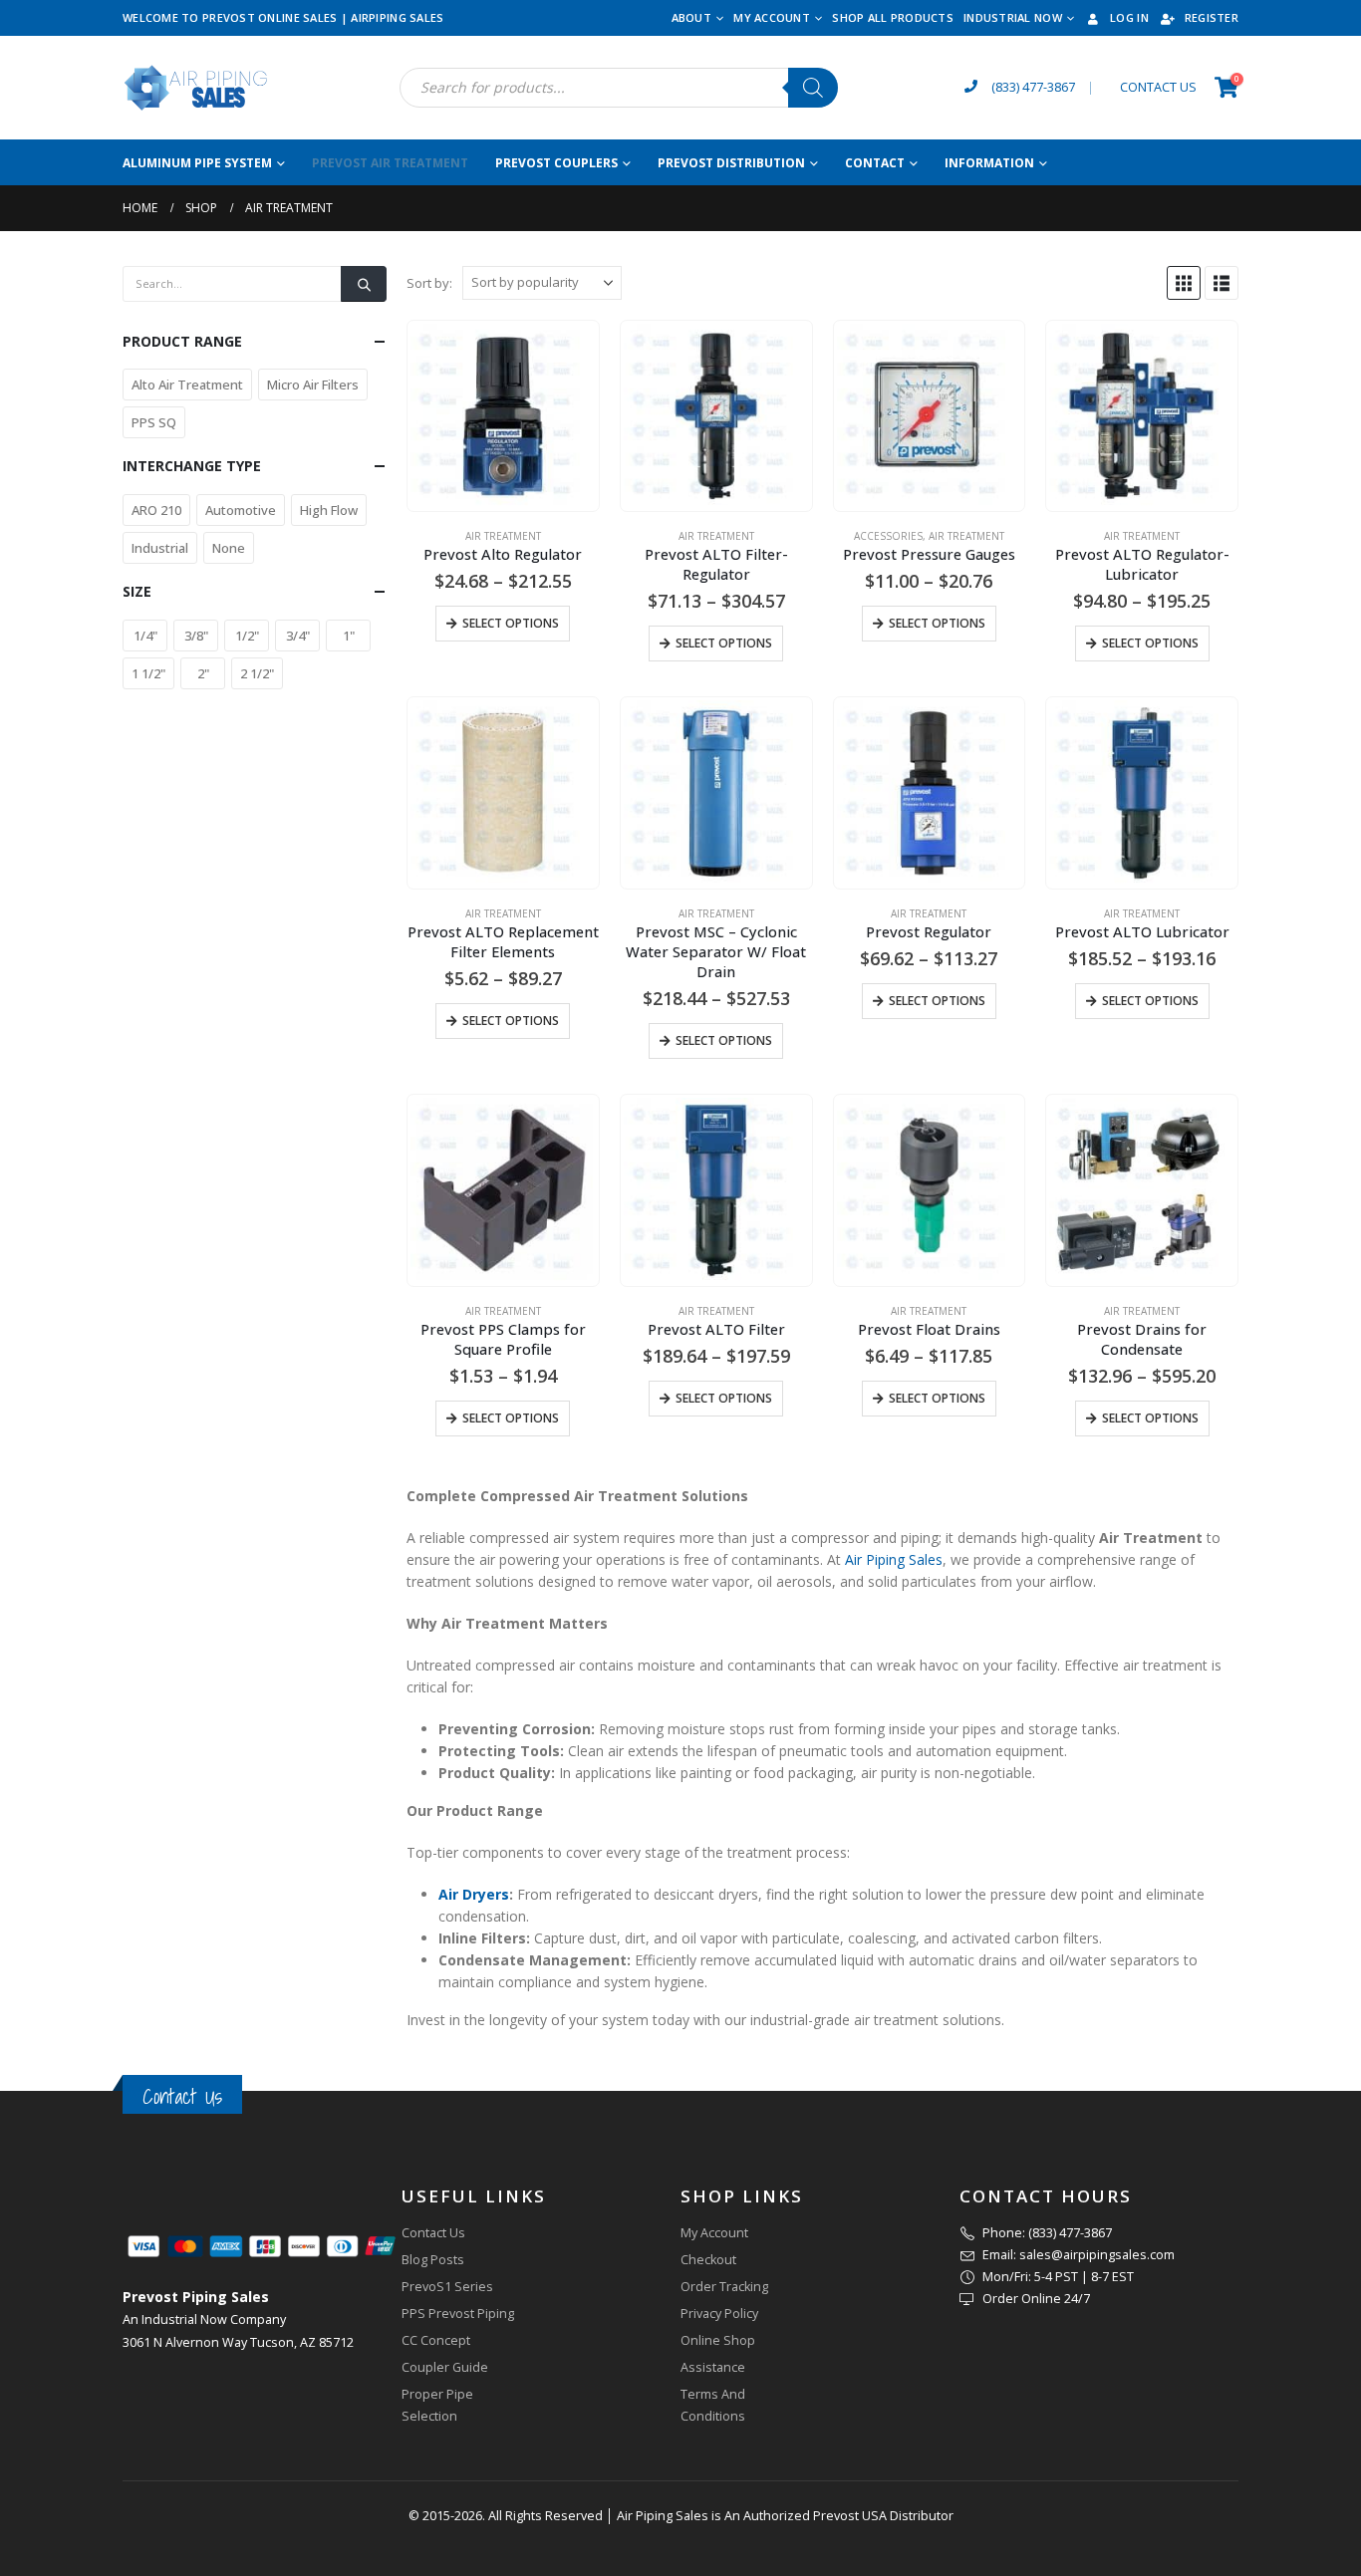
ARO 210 (156, 510)
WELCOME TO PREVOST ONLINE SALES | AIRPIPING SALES (283, 17)
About (691, 17)
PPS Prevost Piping (458, 2314)
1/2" (247, 636)
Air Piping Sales (894, 1559)
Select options (511, 623)
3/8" (196, 636)
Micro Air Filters (313, 385)
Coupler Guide (445, 2367)
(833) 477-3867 (1033, 87)
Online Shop (718, 2340)
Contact (875, 163)
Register (1212, 17)
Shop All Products (893, 17)
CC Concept (436, 2340)
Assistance (713, 2367)
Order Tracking (724, 2287)
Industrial (160, 548)
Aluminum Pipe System (197, 163)
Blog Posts (433, 2260)
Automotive (241, 510)
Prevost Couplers (556, 163)
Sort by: (429, 283)
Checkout (708, 2260)
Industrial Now (1013, 17)
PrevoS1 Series (447, 2287)
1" (349, 636)
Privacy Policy (719, 2314)
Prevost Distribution (731, 163)
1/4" (145, 636)
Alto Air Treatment (187, 385)
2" (203, 673)
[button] (1184, 283)
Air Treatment (503, 536)
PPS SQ (154, 422)
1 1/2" (148, 673)
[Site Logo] (197, 88)
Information (989, 163)
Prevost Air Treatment (390, 163)
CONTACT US (1158, 87)
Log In (1129, 17)
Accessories (888, 536)
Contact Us (182, 2096)
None (229, 548)
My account (772, 17)
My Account (714, 2233)
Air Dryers (474, 1894)
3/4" (298, 636)
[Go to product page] (503, 416)
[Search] (813, 88)
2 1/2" (257, 673)
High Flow (329, 510)
